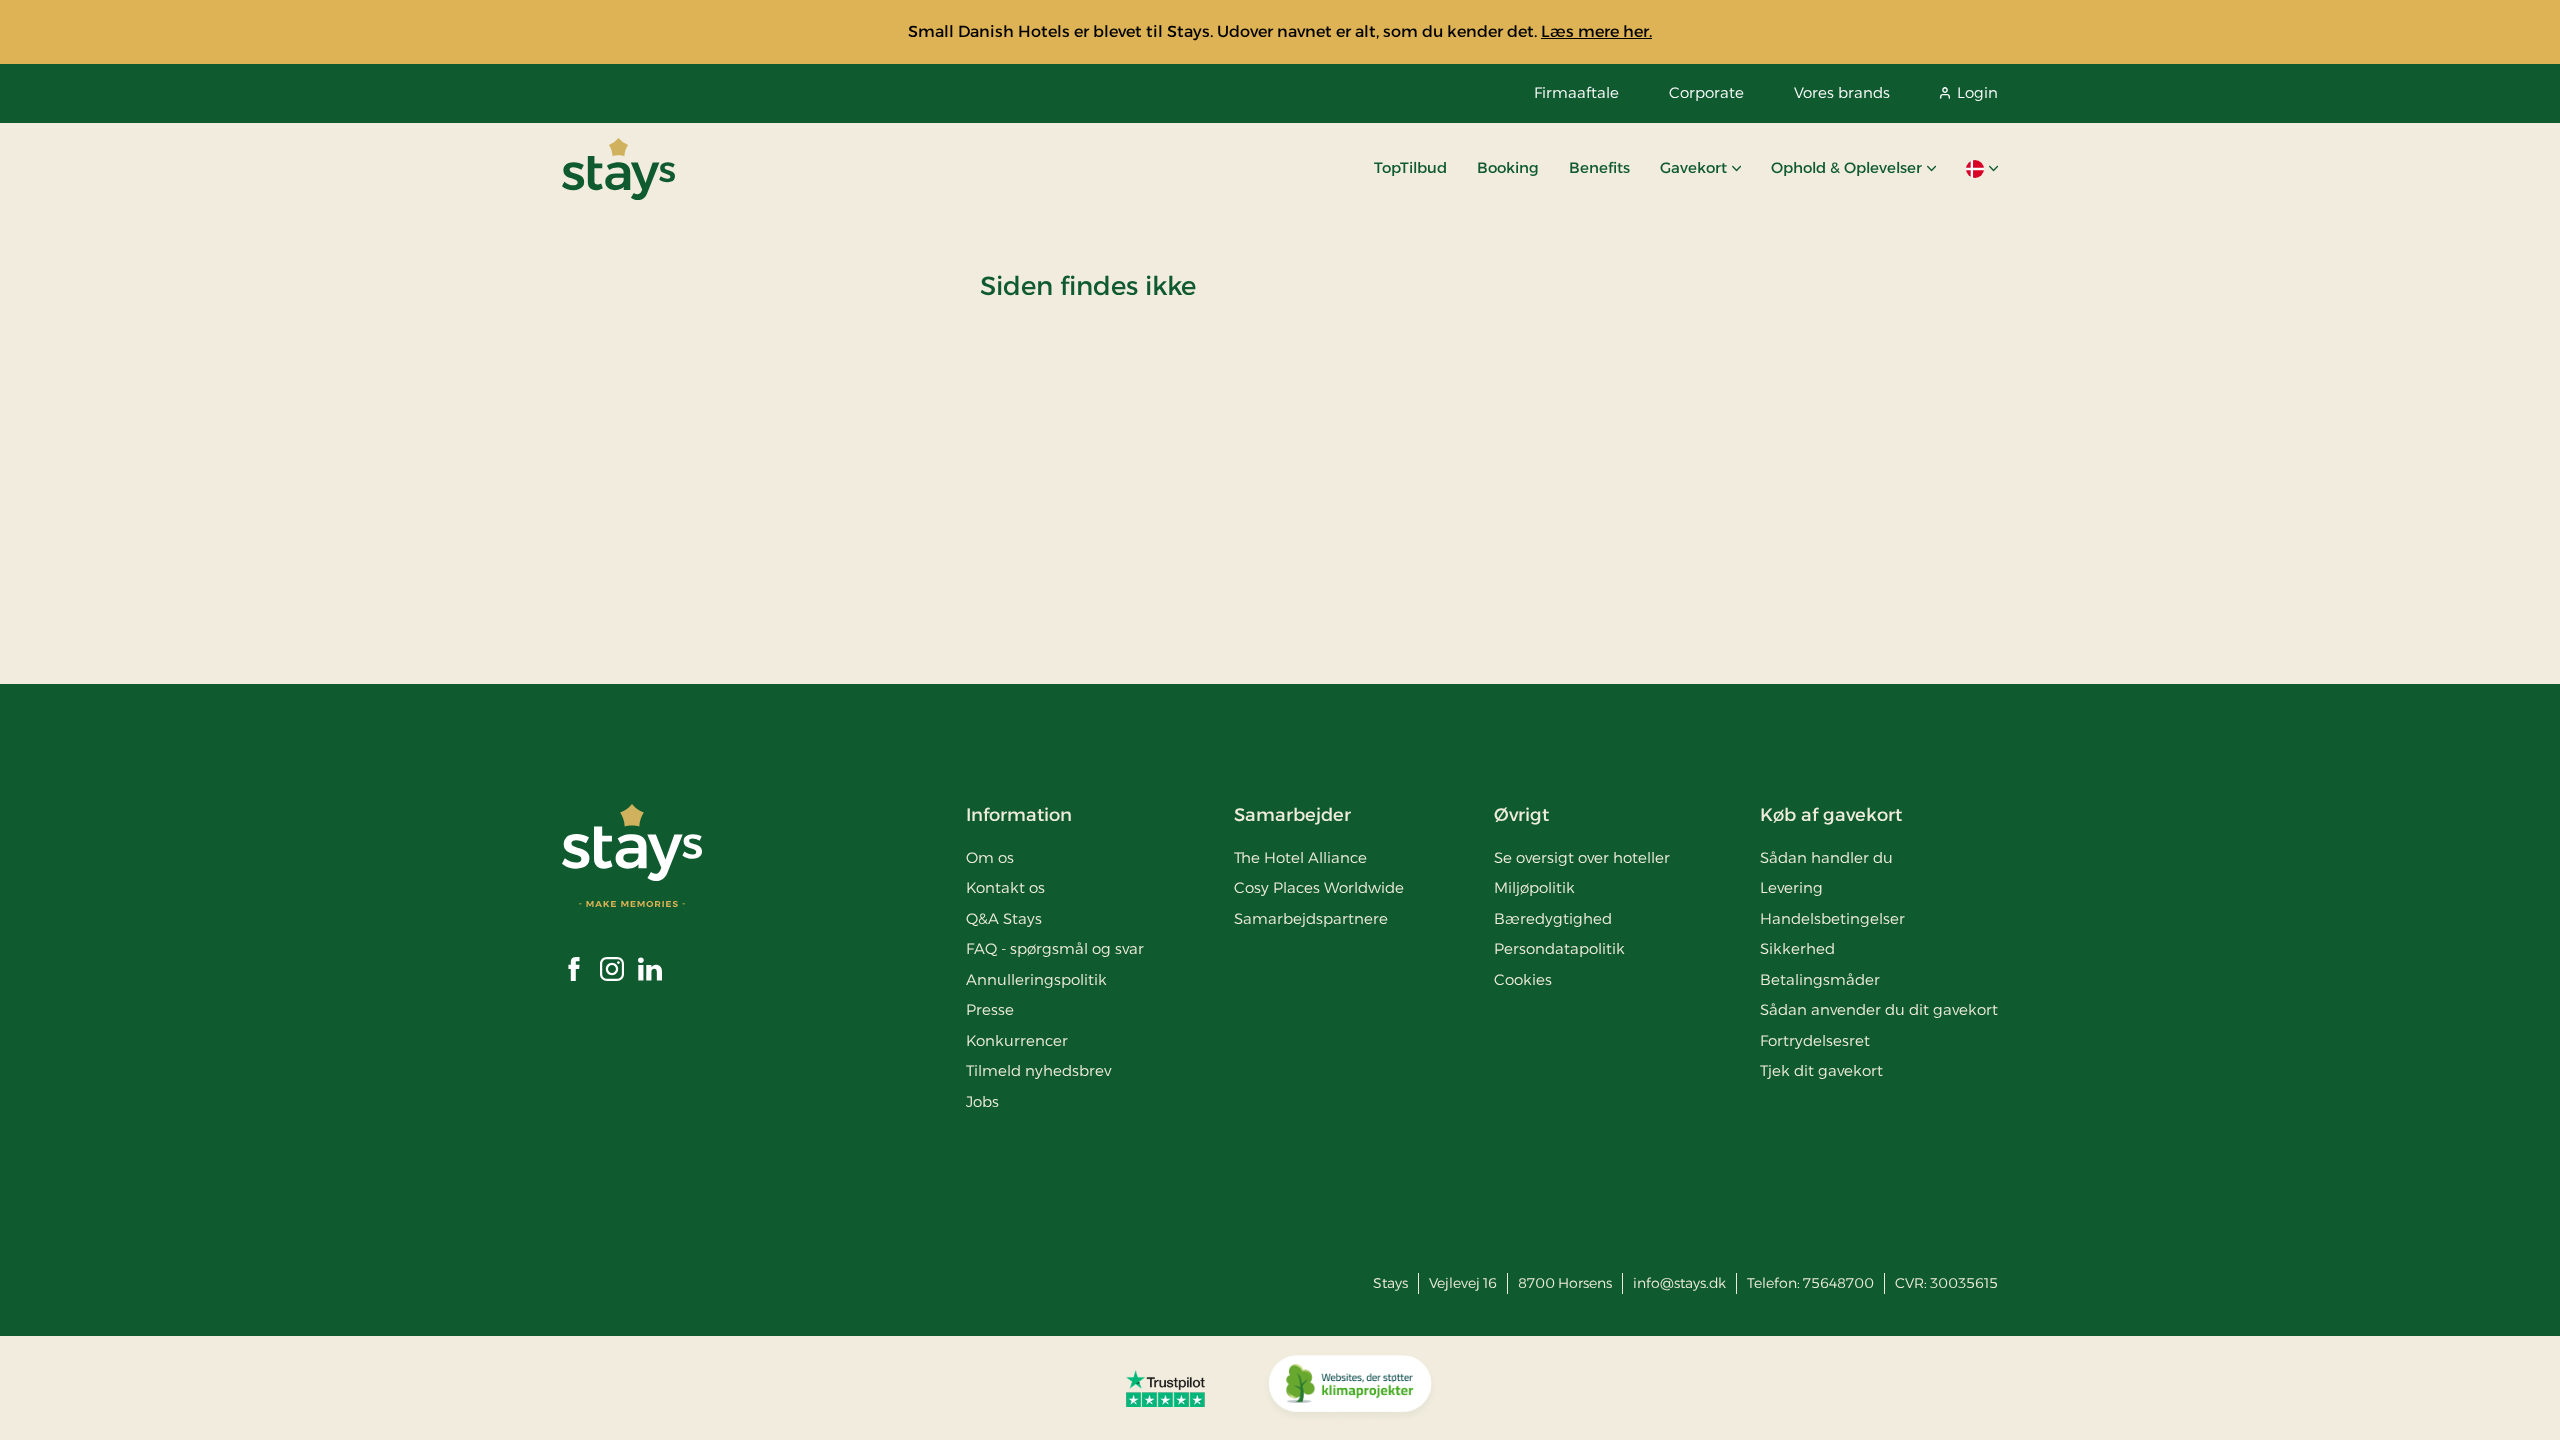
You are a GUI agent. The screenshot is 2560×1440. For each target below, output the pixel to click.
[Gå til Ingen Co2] (1350, 1388)
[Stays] (618, 169)
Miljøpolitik (1534, 887)
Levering (1791, 887)
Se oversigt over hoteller (1582, 857)
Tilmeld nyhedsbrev (1038, 1070)
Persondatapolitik (1559, 948)
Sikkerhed (1797, 948)
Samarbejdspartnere (1311, 918)
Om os (990, 857)
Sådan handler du (1826, 857)
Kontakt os (1005, 887)
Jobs (982, 1101)
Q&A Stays (1004, 918)
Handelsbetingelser (1832, 918)
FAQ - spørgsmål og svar (1055, 948)
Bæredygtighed (1553, 918)
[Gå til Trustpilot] (1165, 1388)
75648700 (1838, 1283)
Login (1977, 92)
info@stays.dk (1679, 1283)
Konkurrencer (1017, 1040)
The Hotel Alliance (1300, 857)
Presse (990, 1009)
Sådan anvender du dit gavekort (1879, 1009)
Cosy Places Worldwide (1319, 887)
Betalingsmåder (1820, 979)
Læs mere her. (1596, 31)
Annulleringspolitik (1036, 979)
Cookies (1523, 979)
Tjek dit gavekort (1821, 1070)
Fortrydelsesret (1815, 1040)
